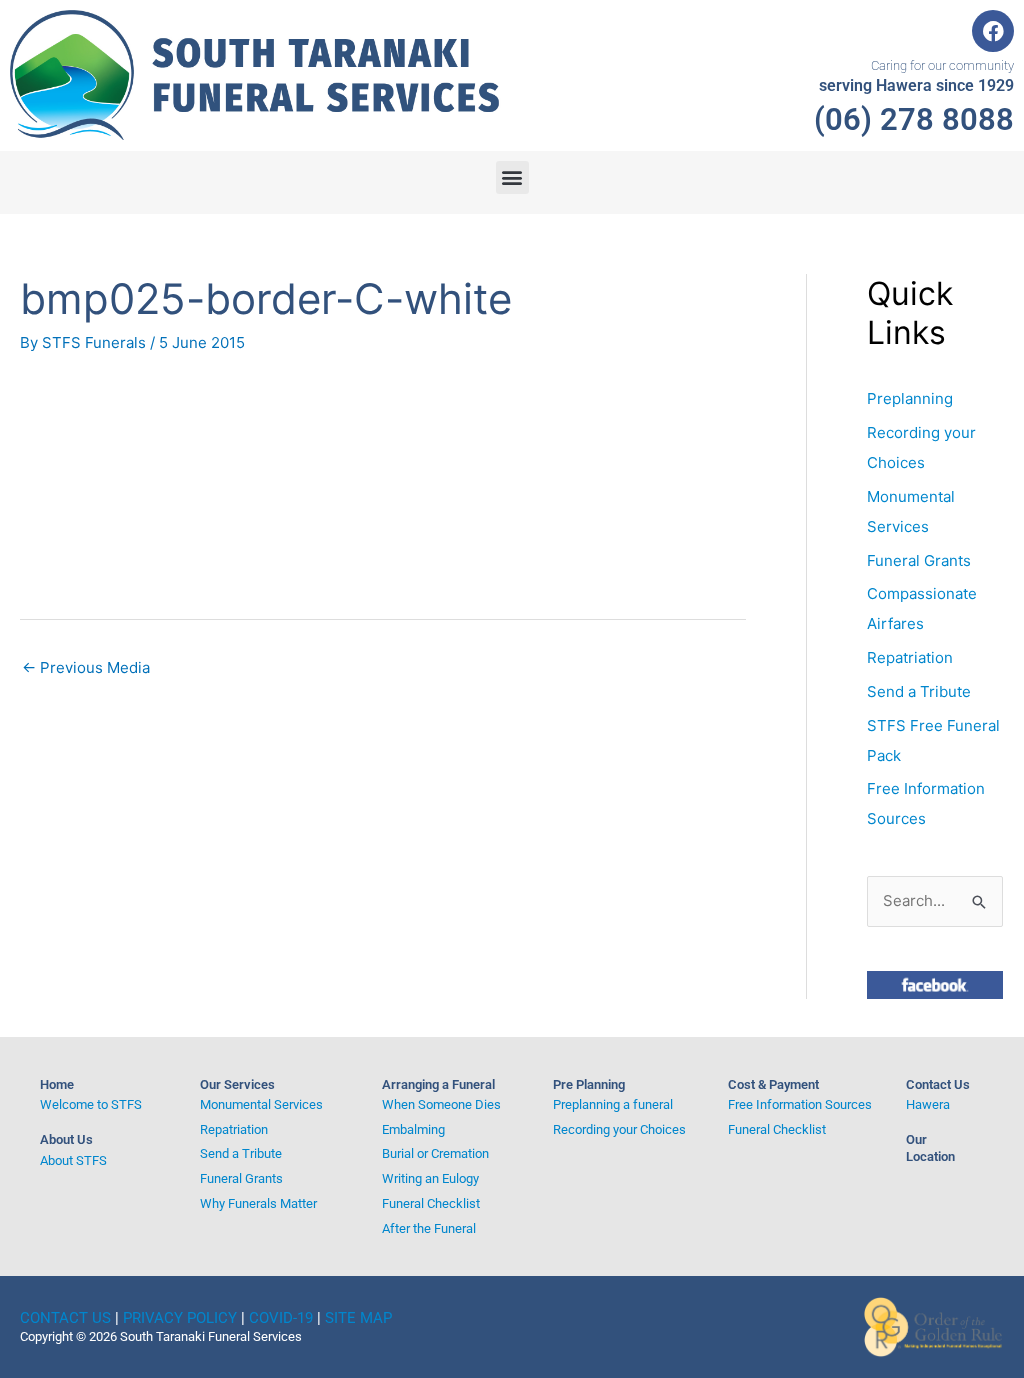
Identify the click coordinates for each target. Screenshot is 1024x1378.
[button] (512, 177)
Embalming (413, 1129)
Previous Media (86, 667)
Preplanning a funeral (613, 1104)
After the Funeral (429, 1228)
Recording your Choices (619, 1129)
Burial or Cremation (435, 1153)
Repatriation (910, 657)
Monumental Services (261, 1104)
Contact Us (938, 1084)
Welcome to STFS (91, 1104)
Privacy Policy (180, 1318)
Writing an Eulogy (430, 1178)
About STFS (73, 1160)
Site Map (358, 1318)
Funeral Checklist (431, 1203)
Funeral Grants (919, 560)
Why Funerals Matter (258, 1203)
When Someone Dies (441, 1104)
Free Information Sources (800, 1104)
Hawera (928, 1104)
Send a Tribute (919, 691)
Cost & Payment (773, 1084)
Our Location (930, 1147)
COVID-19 (281, 1318)
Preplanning (910, 398)
